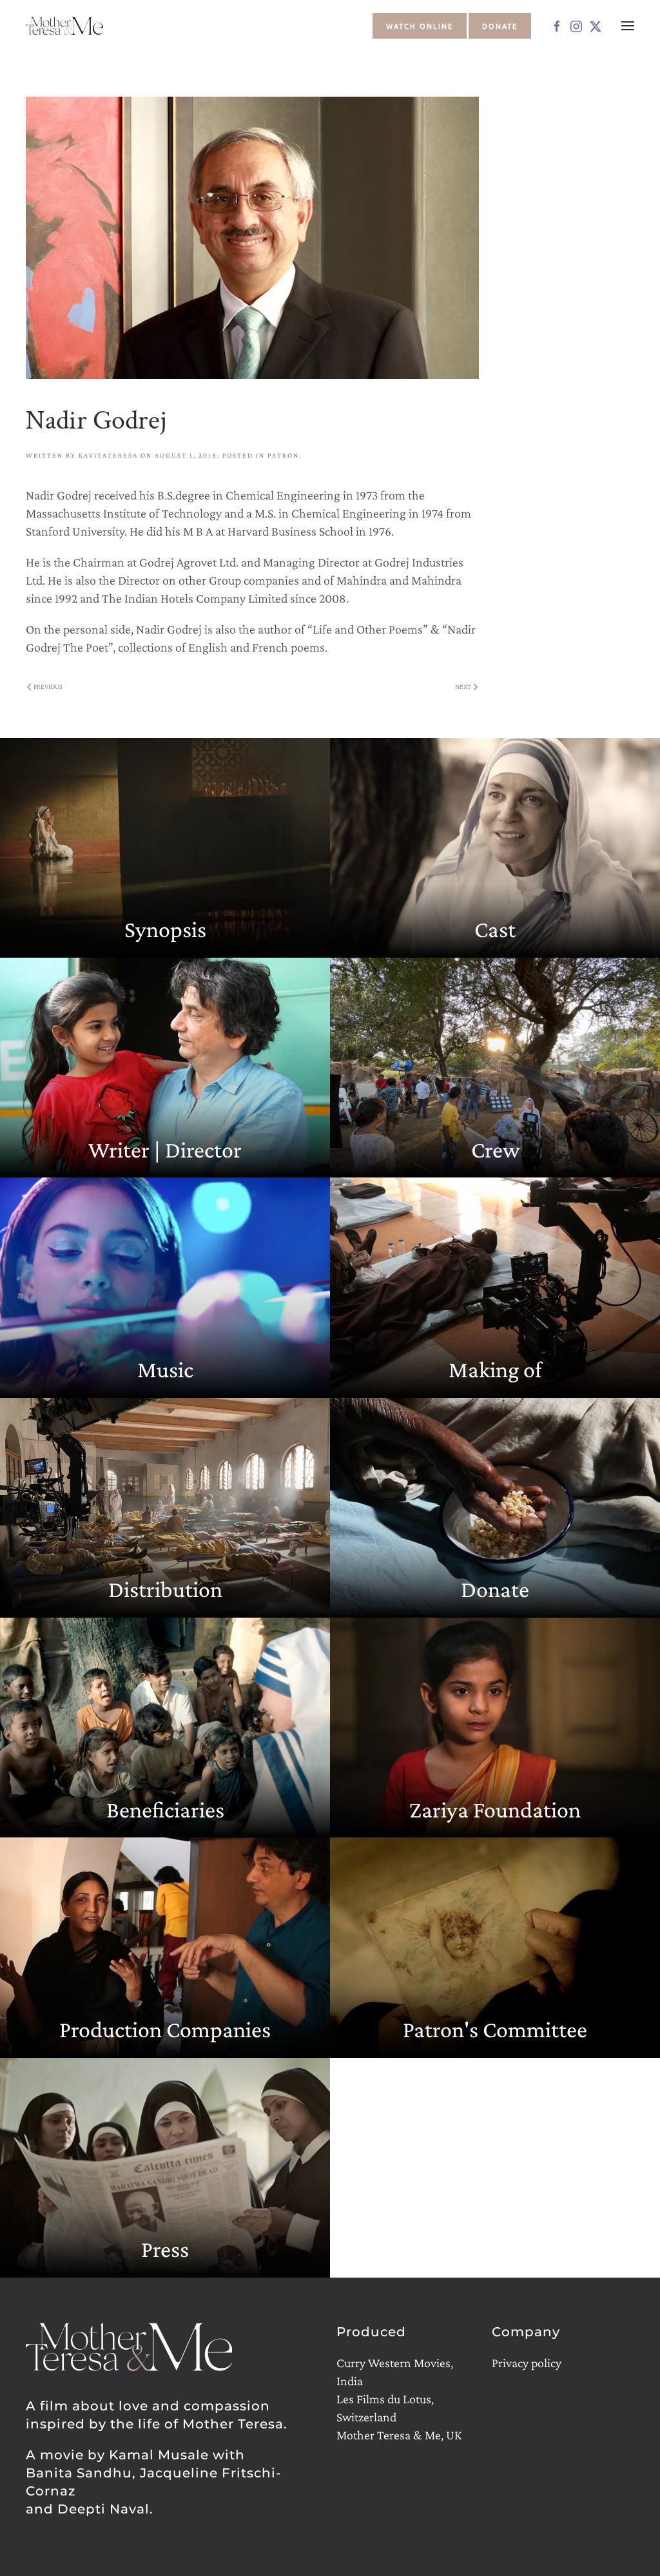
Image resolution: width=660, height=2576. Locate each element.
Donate (500, 26)
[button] (628, 26)
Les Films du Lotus (384, 2399)
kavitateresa (108, 455)
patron (283, 455)
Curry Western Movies (393, 2363)
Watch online (420, 26)
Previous (48, 686)
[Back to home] (66, 26)
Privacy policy (527, 2363)
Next (463, 686)
